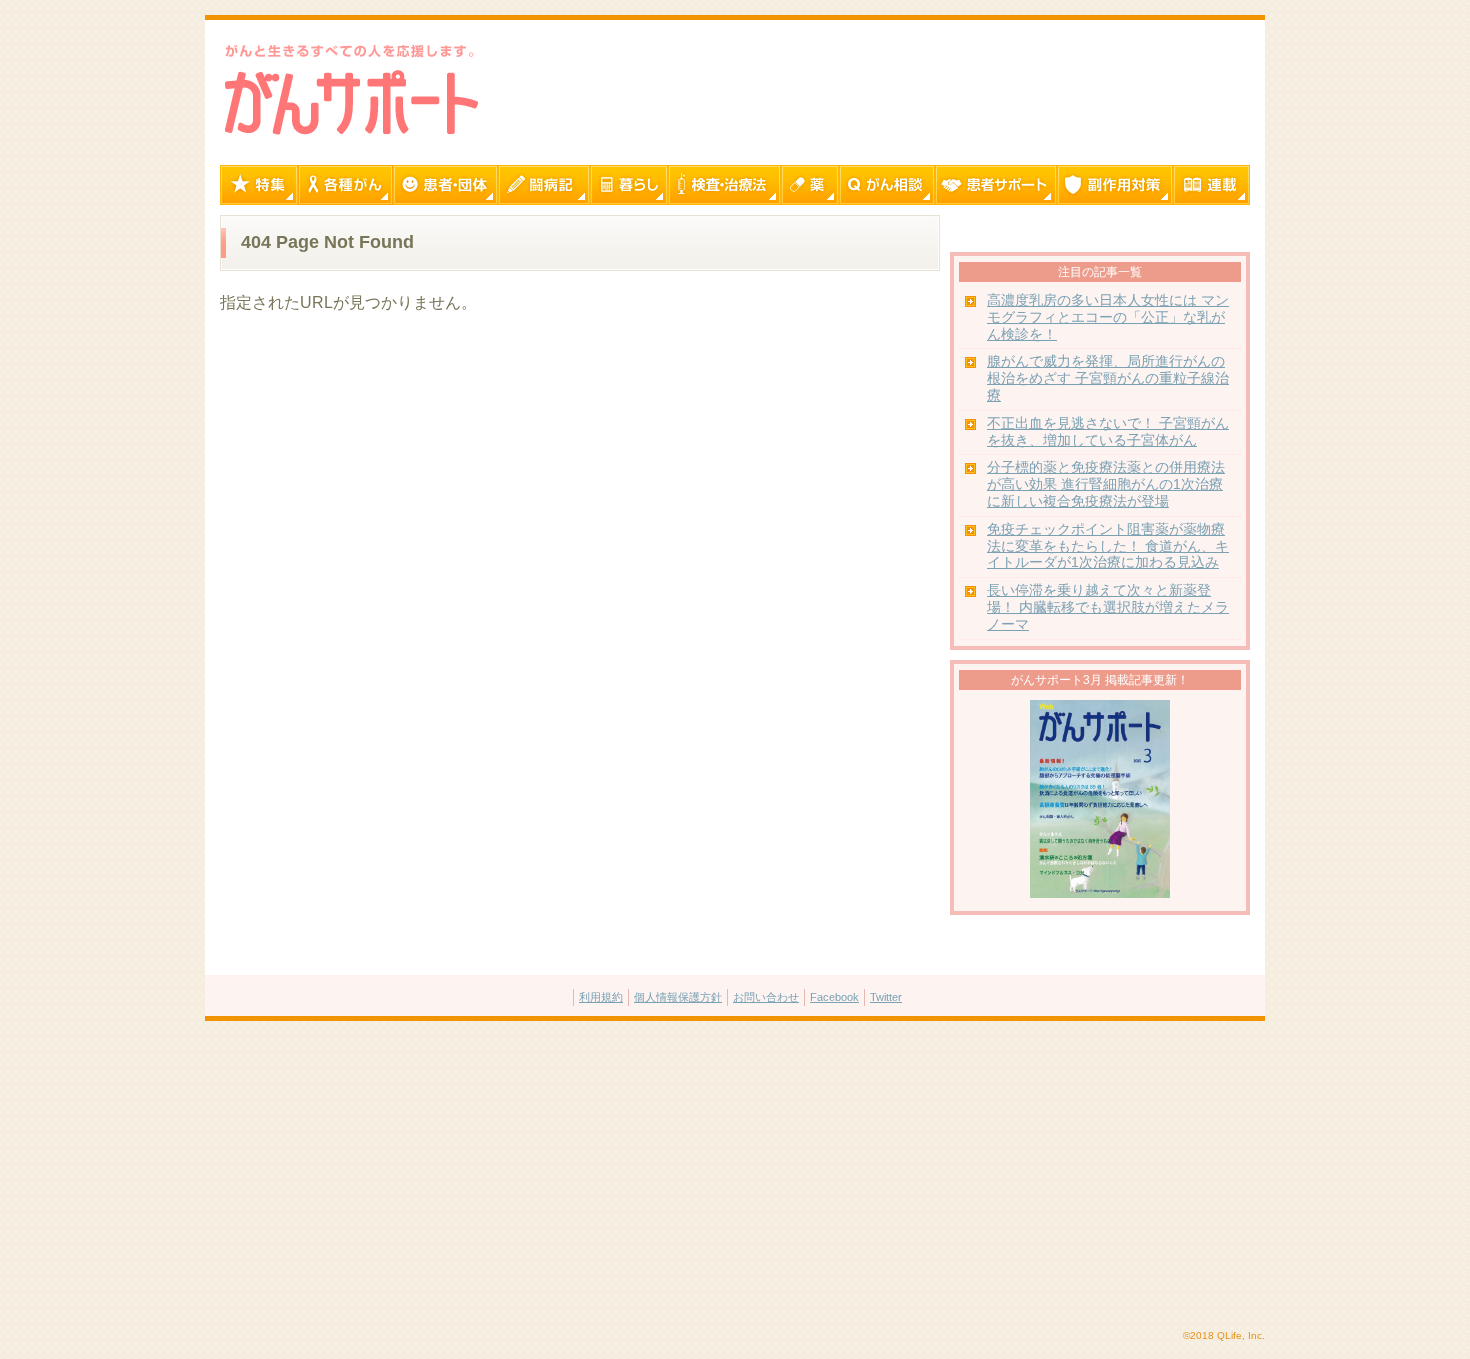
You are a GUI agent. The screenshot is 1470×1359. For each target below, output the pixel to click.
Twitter (886, 997)
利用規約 (601, 997)
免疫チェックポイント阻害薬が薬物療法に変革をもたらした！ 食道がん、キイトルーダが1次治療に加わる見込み (1108, 546)
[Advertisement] (735, 1176)
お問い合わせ (766, 997)
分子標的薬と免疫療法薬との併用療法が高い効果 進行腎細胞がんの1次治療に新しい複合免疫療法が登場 (1106, 484)
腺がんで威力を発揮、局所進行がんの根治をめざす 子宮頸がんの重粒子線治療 (1108, 378)
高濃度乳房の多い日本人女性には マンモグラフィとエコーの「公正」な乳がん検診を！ (1108, 317)
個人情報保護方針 (678, 997)
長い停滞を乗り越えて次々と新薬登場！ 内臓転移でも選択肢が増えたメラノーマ (1108, 607)
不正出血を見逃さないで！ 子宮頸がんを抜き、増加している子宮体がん (1108, 432)
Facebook (834, 997)
